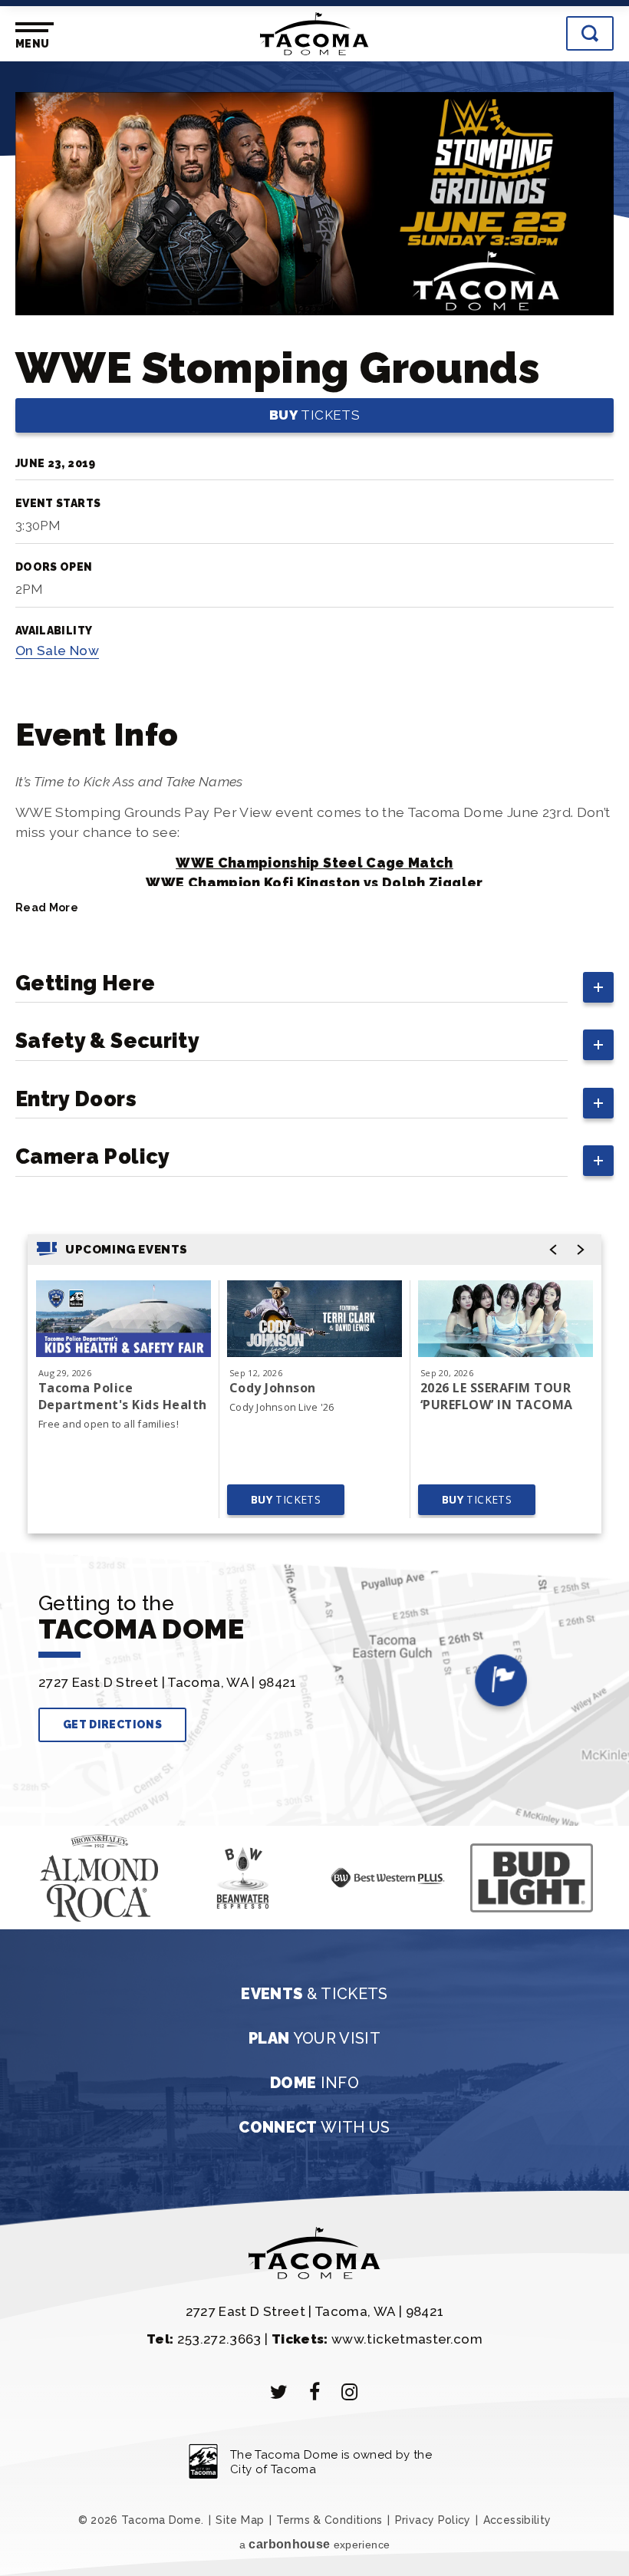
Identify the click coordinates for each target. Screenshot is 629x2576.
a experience (314, 2544)
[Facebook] (314, 2392)
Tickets (314, 415)
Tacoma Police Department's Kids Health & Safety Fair (123, 1396)
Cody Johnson (273, 1388)
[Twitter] (279, 2392)
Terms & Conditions (329, 2520)
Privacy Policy (433, 2520)
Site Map (240, 2520)
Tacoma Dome (314, 34)
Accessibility (517, 2520)
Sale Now (57, 651)
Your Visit (314, 2038)
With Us (314, 2127)
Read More (47, 908)
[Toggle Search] (590, 33)
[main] (314, 820)
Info (314, 2083)
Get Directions (112, 1724)
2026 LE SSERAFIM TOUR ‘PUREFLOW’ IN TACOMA (497, 1396)
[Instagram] (350, 2392)
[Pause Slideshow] (44, 1852)
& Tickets (314, 1994)
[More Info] (123, 1319)
